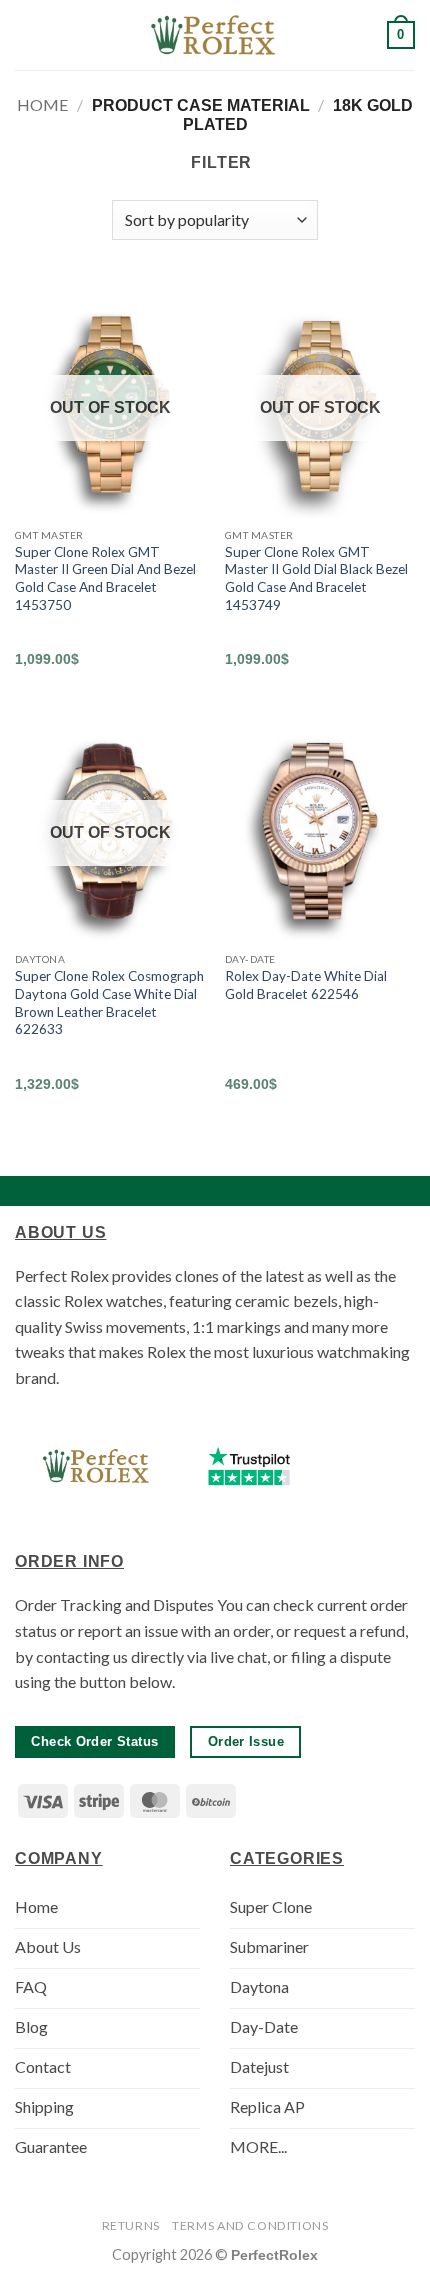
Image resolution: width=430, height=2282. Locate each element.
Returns (131, 2225)
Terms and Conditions (250, 2225)
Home (42, 104)
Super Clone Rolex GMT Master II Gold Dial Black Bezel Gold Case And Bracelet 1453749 (316, 578)
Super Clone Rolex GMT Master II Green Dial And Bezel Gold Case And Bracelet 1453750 (105, 578)
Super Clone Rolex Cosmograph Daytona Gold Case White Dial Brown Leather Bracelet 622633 (109, 1002)
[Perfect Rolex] (215, 35)
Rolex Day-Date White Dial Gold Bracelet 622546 (306, 985)
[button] (27, 34)
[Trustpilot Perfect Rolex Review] (249, 1466)
